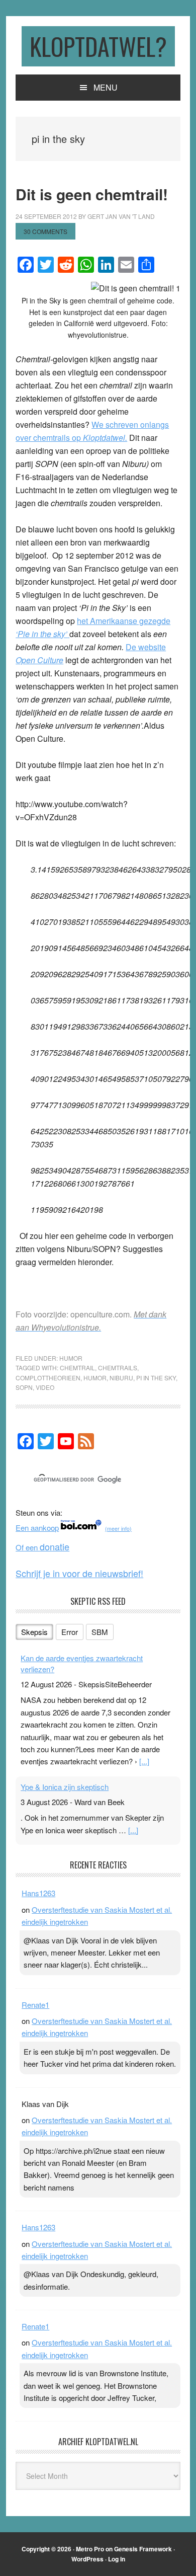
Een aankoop (37, 1528)
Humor (71, 1358)
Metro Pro (90, 2549)
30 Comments (45, 231)
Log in (117, 2559)
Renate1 (35, 2005)
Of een (42, 1547)
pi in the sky (156, 1378)
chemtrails (118, 1368)
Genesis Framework (143, 2549)
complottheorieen (48, 1378)
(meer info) (118, 1529)
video (45, 1387)
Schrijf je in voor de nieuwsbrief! (79, 1573)
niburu (121, 1378)
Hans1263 (38, 1893)
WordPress (87, 2559)
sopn (24, 1387)
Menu (106, 87)
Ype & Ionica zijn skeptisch (65, 1787)
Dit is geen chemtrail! (92, 194)
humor (95, 1378)
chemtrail (77, 1368)
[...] (144, 1761)
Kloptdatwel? (98, 46)
